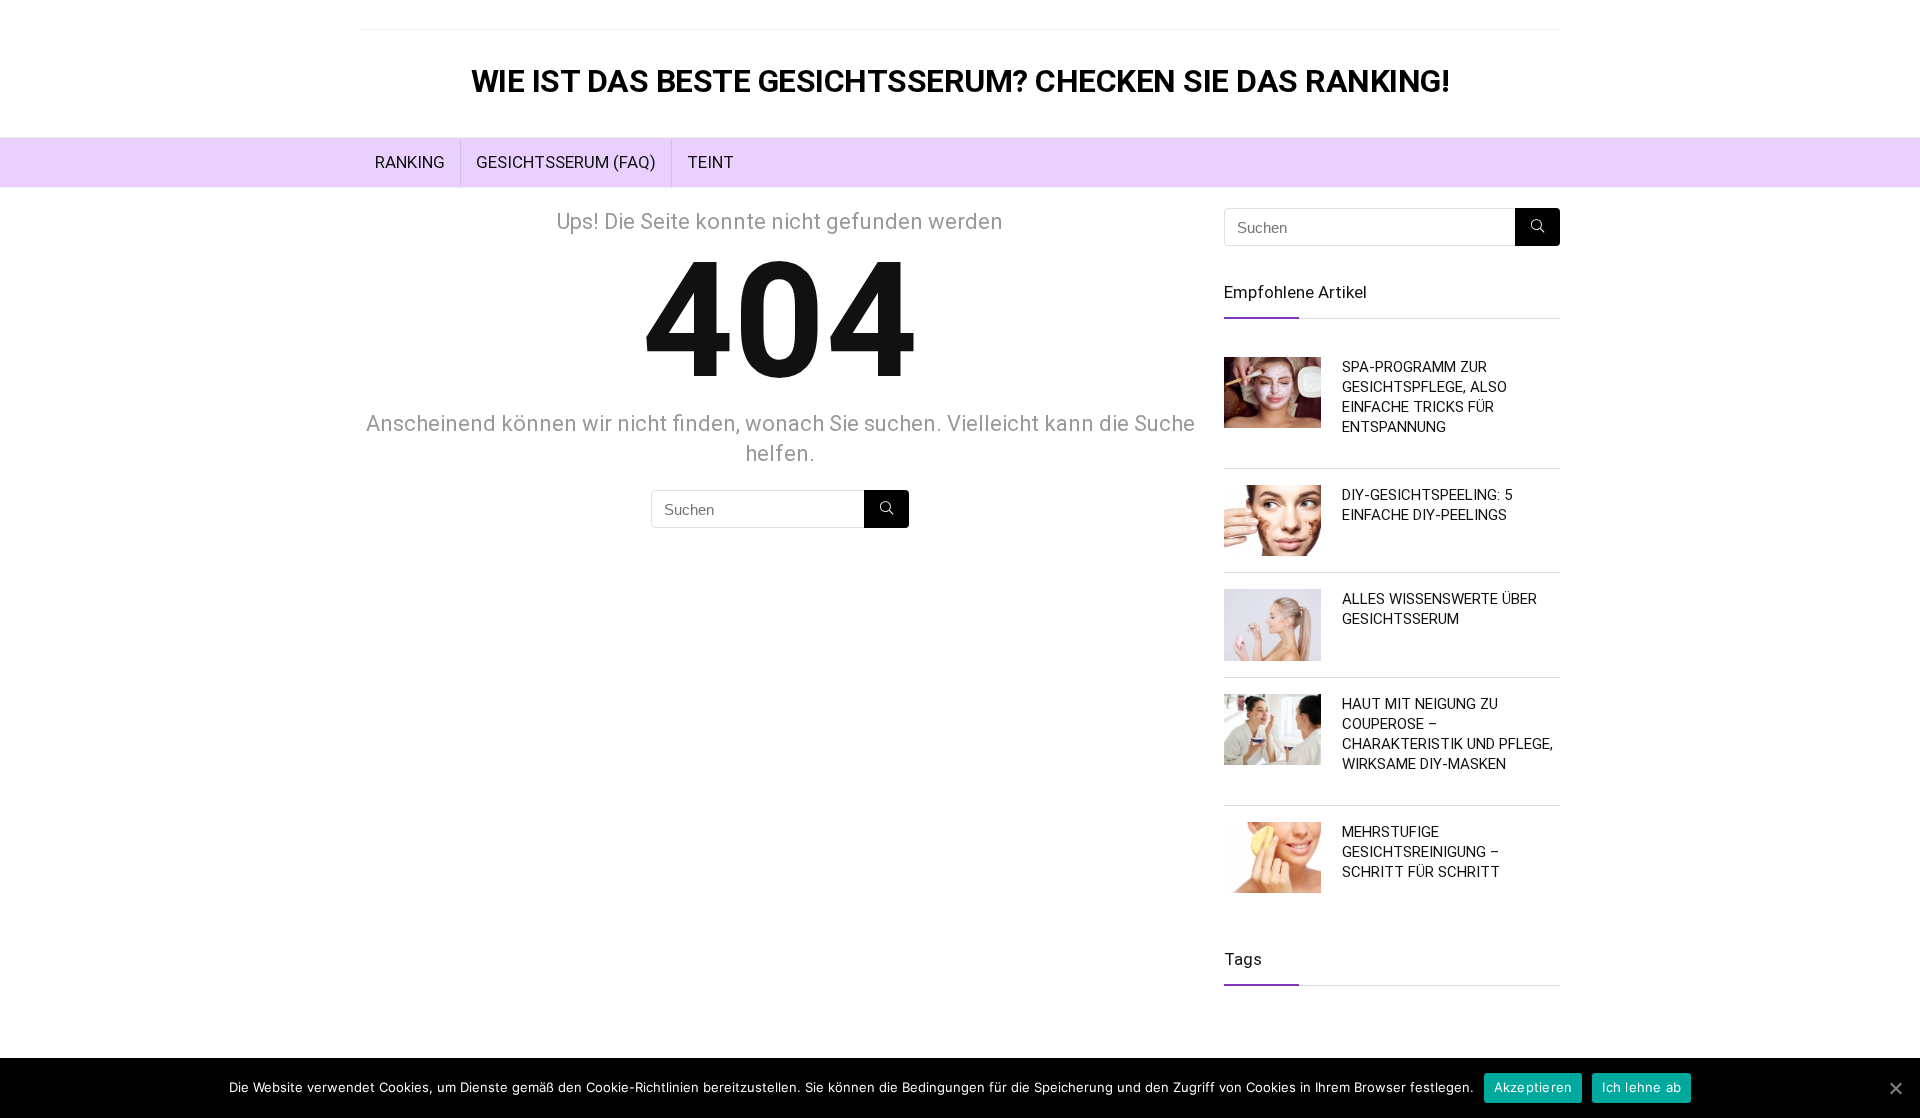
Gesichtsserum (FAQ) (566, 162)
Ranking (410, 162)
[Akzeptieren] (1895, 1088)
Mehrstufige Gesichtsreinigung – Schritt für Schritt (1421, 852)
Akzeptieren (1533, 1087)
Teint (710, 162)
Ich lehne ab (1641, 1087)
